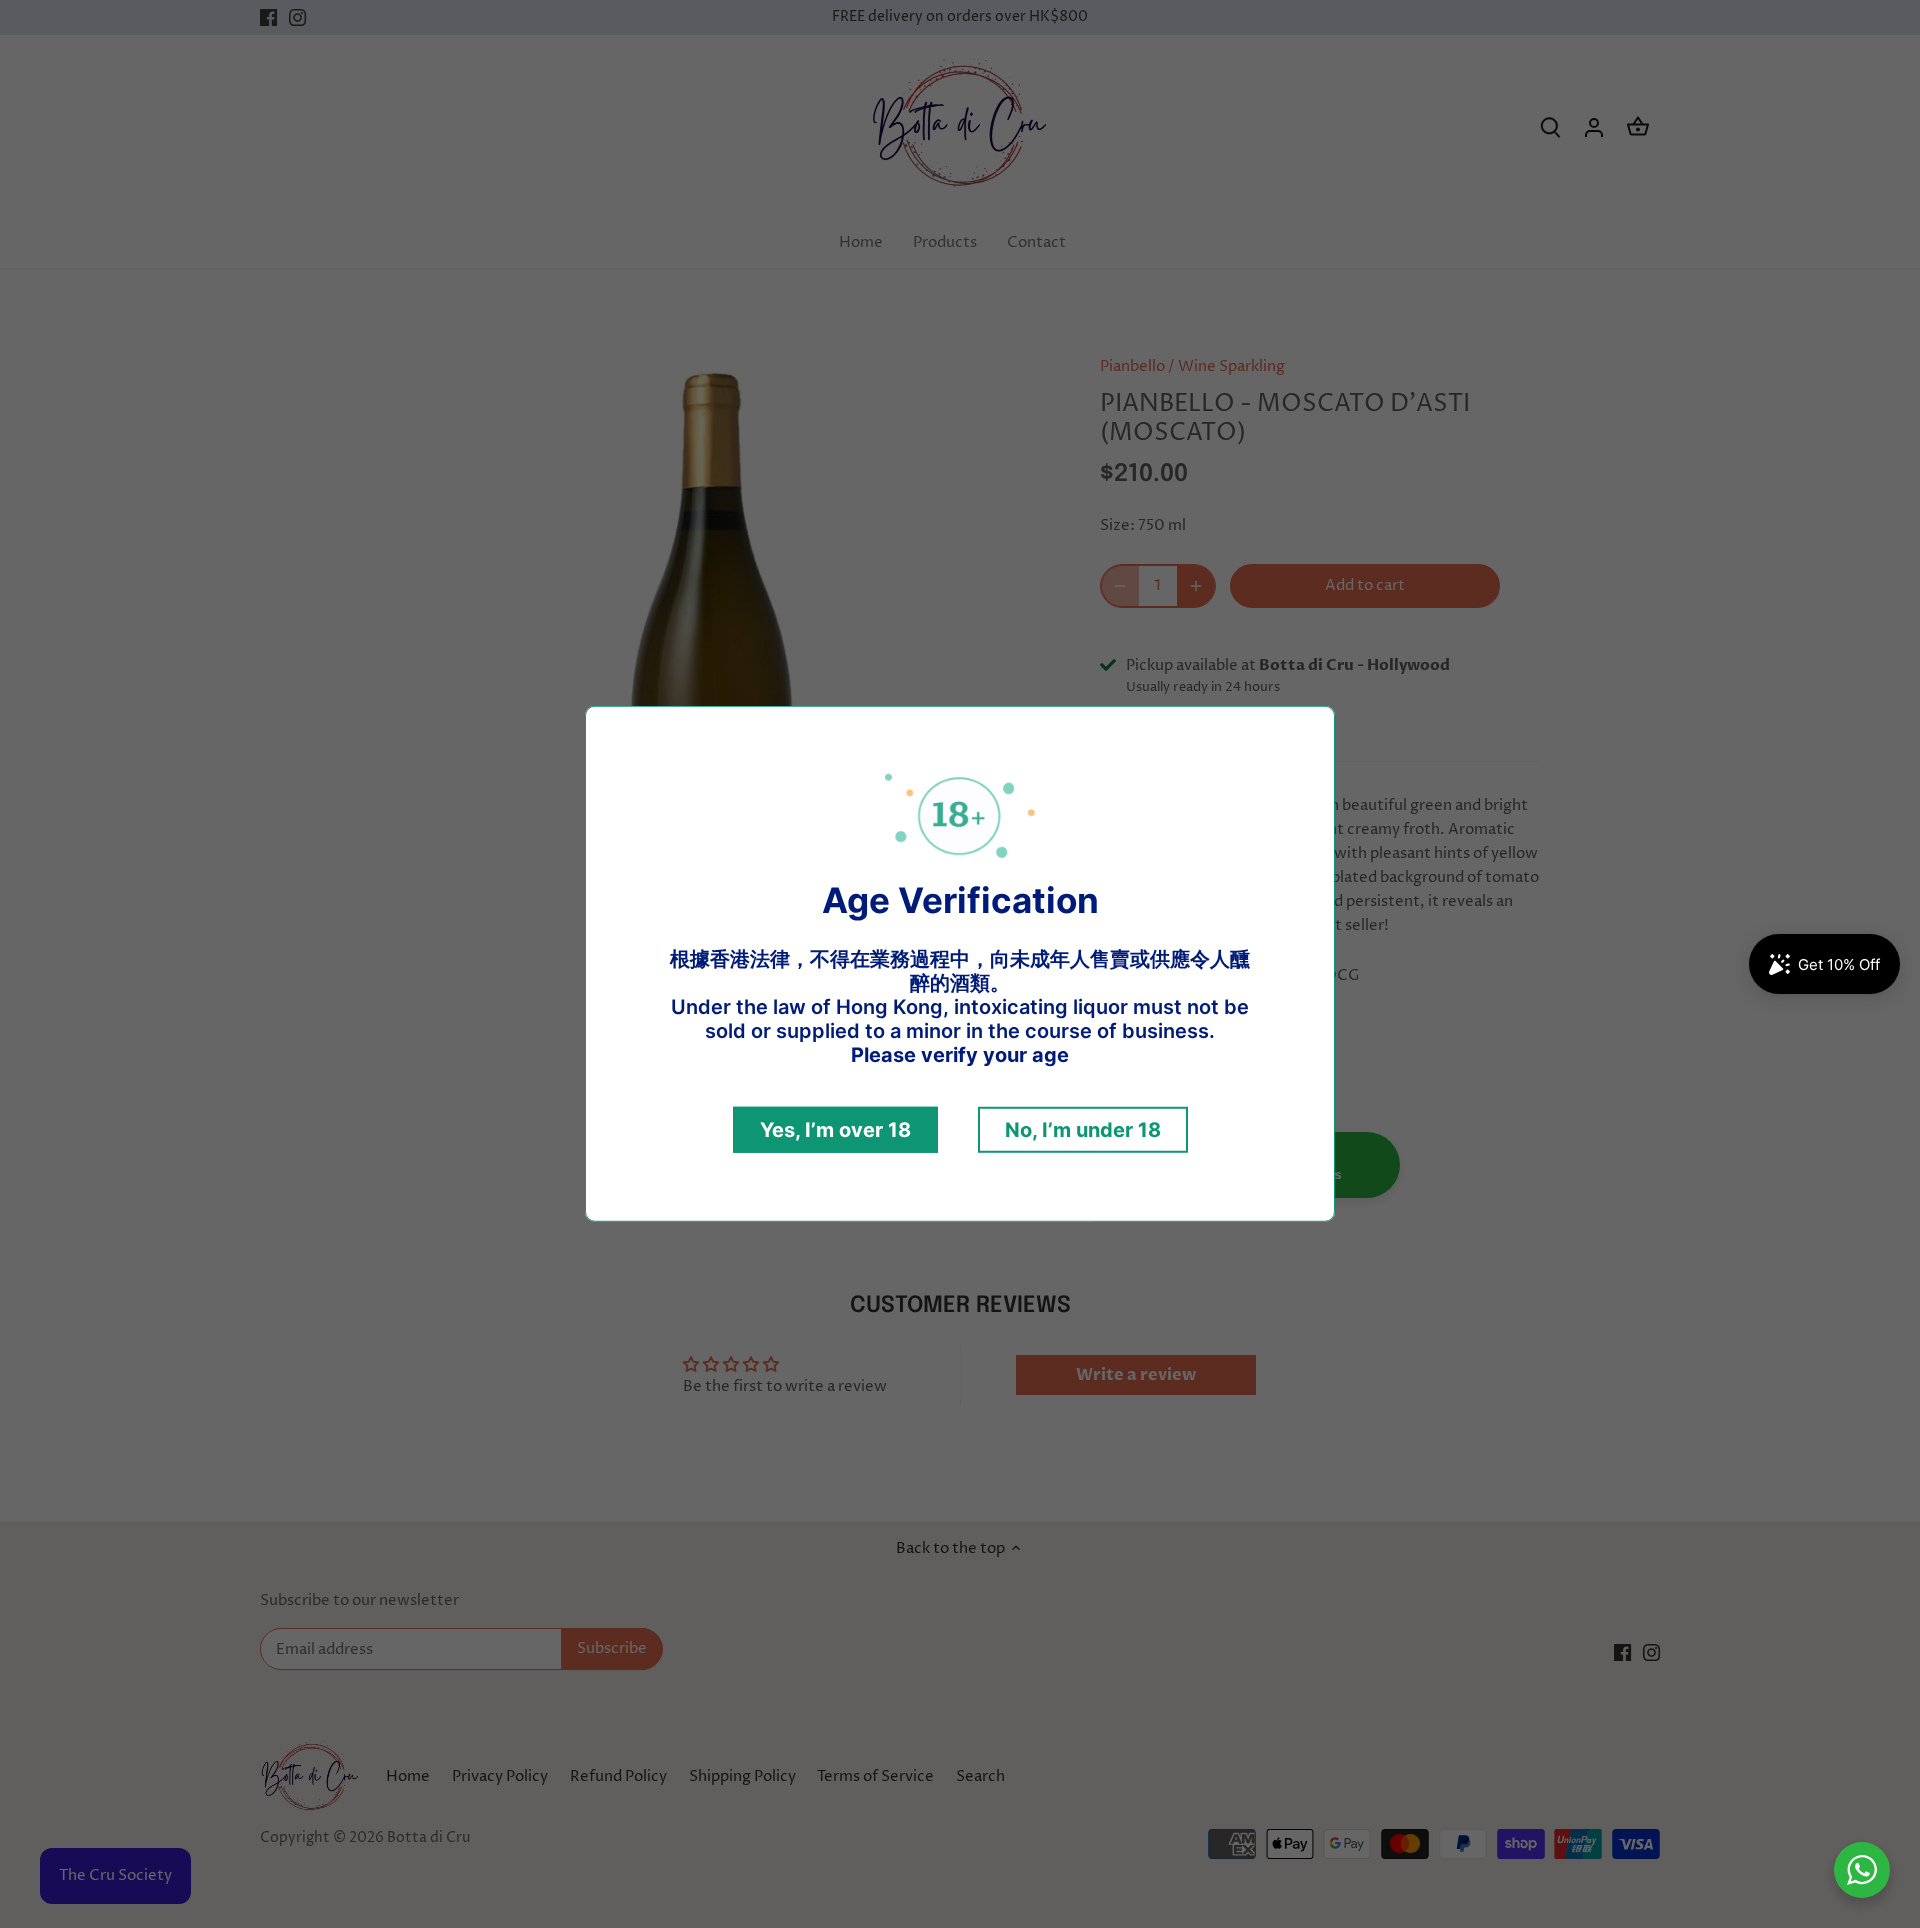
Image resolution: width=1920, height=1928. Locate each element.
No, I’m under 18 (1083, 1130)
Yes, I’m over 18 (835, 1130)
